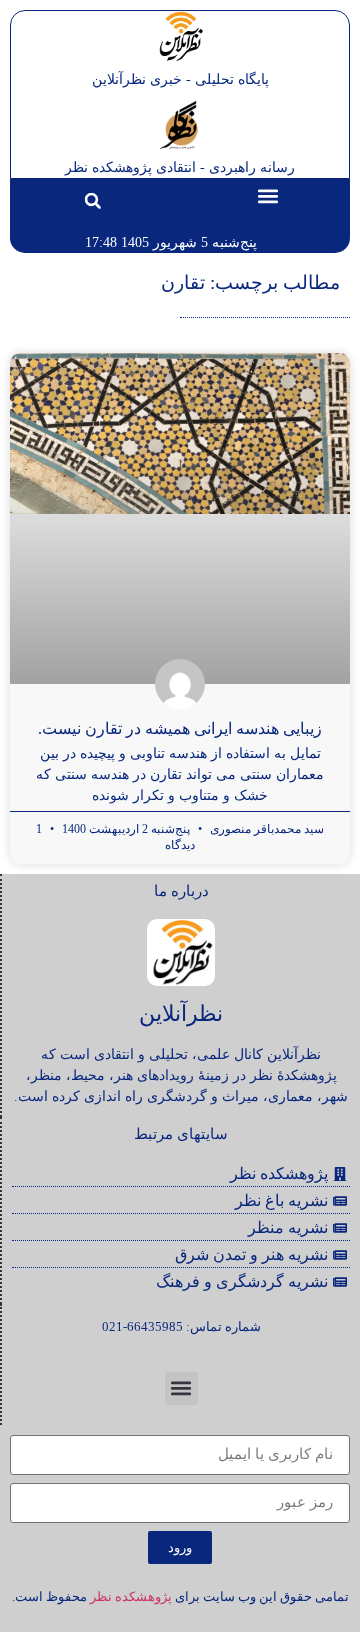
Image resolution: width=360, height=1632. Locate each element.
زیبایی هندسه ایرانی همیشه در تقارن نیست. (180, 728)
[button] (267, 195)
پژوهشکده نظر (131, 1596)
